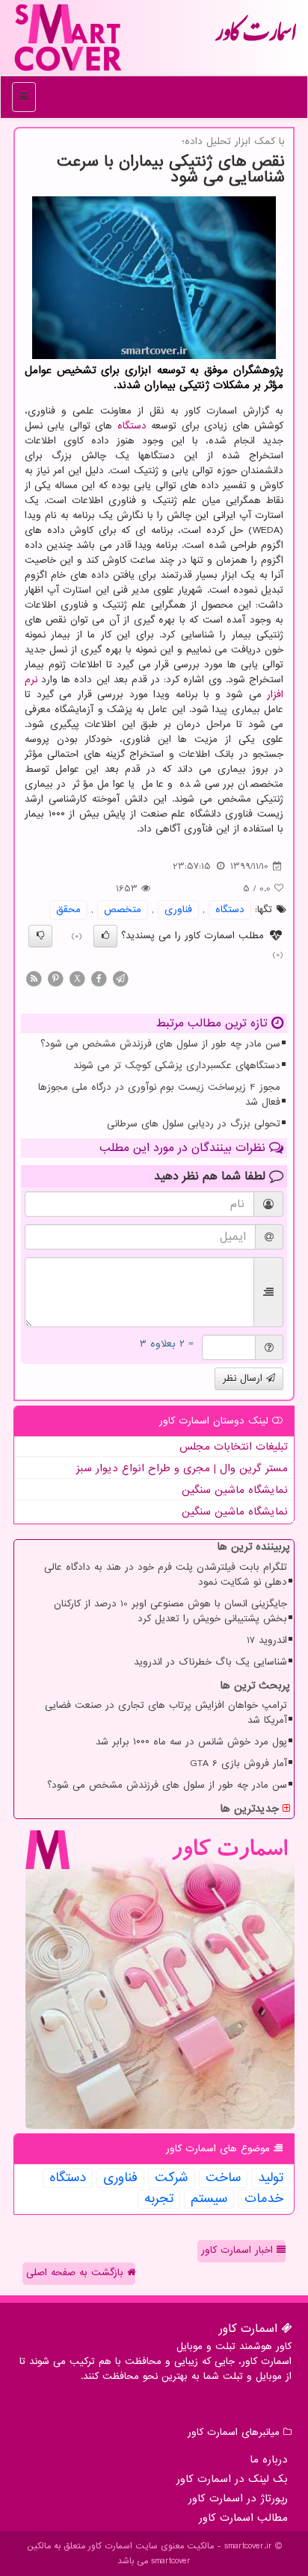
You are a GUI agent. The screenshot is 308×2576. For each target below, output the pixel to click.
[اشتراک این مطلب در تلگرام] (120, 978)
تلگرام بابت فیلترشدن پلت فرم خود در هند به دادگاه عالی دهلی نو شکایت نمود (166, 1575)
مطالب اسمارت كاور (243, 2518)
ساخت (223, 2178)
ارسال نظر (244, 1378)
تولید (271, 2178)
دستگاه (132, 426)
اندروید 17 (267, 1640)
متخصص (123, 910)
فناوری (178, 910)
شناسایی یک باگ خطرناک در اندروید (210, 1662)
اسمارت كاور (256, 37)
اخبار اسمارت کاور (239, 2250)
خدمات (264, 2199)
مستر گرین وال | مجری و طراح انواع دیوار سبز (182, 1468)
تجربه (159, 2199)
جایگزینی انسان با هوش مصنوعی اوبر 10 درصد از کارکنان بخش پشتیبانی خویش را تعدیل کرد (170, 1611)
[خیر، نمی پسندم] (40, 936)
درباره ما (269, 2460)
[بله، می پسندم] (105, 936)
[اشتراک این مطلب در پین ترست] (55, 978)
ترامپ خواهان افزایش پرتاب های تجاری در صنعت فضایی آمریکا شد (166, 1713)
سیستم (209, 2199)
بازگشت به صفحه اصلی (77, 2273)
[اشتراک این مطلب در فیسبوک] (99, 978)
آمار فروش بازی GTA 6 (238, 1763)
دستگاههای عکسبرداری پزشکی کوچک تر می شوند (177, 1066)
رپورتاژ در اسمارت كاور (238, 2498)
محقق (68, 910)
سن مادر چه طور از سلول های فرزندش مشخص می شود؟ (160, 1044)
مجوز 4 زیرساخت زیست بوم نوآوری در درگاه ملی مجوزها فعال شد (159, 1095)
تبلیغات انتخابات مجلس (234, 1447)
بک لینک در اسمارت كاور (232, 2479)
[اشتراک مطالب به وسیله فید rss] (34, 978)
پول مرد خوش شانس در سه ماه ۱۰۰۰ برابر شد (191, 1742)
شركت (172, 2178)
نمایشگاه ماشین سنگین (235, 1490)
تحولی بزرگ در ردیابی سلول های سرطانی (194, 1124)
